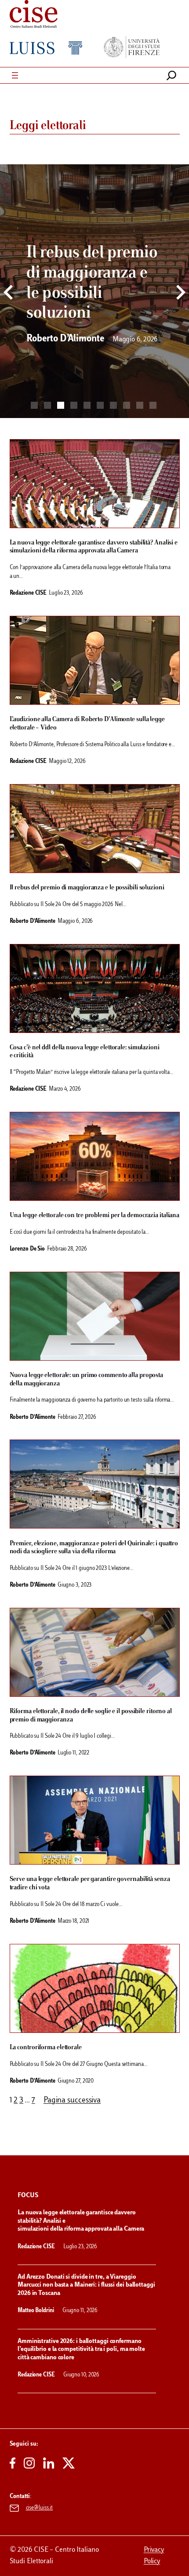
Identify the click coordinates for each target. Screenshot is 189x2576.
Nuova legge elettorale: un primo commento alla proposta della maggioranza (87, 1379)
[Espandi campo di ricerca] (171, 75)
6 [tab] (100, 405)
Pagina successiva (72, 2101)
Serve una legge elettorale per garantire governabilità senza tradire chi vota (90, 1883)
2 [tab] (47, 405)
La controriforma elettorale (46, 2047)
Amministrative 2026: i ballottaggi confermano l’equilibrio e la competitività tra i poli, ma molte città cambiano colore (81, 2350)
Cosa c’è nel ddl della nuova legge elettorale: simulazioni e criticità (85, 1052)
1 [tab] (34, 405)
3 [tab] (61, 405)
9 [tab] (140, 405)
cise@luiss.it (40, 2508)
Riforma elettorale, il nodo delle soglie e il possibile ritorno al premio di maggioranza (91, 1715)
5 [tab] (87, 405)
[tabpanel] (94, 296)
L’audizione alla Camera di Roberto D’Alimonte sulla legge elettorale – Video (87, 724)
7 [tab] (113, 405)
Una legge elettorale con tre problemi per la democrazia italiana (95, 1215)
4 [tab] (74, 405)
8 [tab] (127, 405)
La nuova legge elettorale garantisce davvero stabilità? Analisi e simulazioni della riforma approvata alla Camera (94, 547)
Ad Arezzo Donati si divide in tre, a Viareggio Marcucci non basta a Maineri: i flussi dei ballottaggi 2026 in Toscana (86, 2285)
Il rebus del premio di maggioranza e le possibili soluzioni (87, 888)
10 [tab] (153, 405)
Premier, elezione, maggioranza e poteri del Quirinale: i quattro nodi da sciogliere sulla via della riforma (94, 1548)
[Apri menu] (15, 75)
